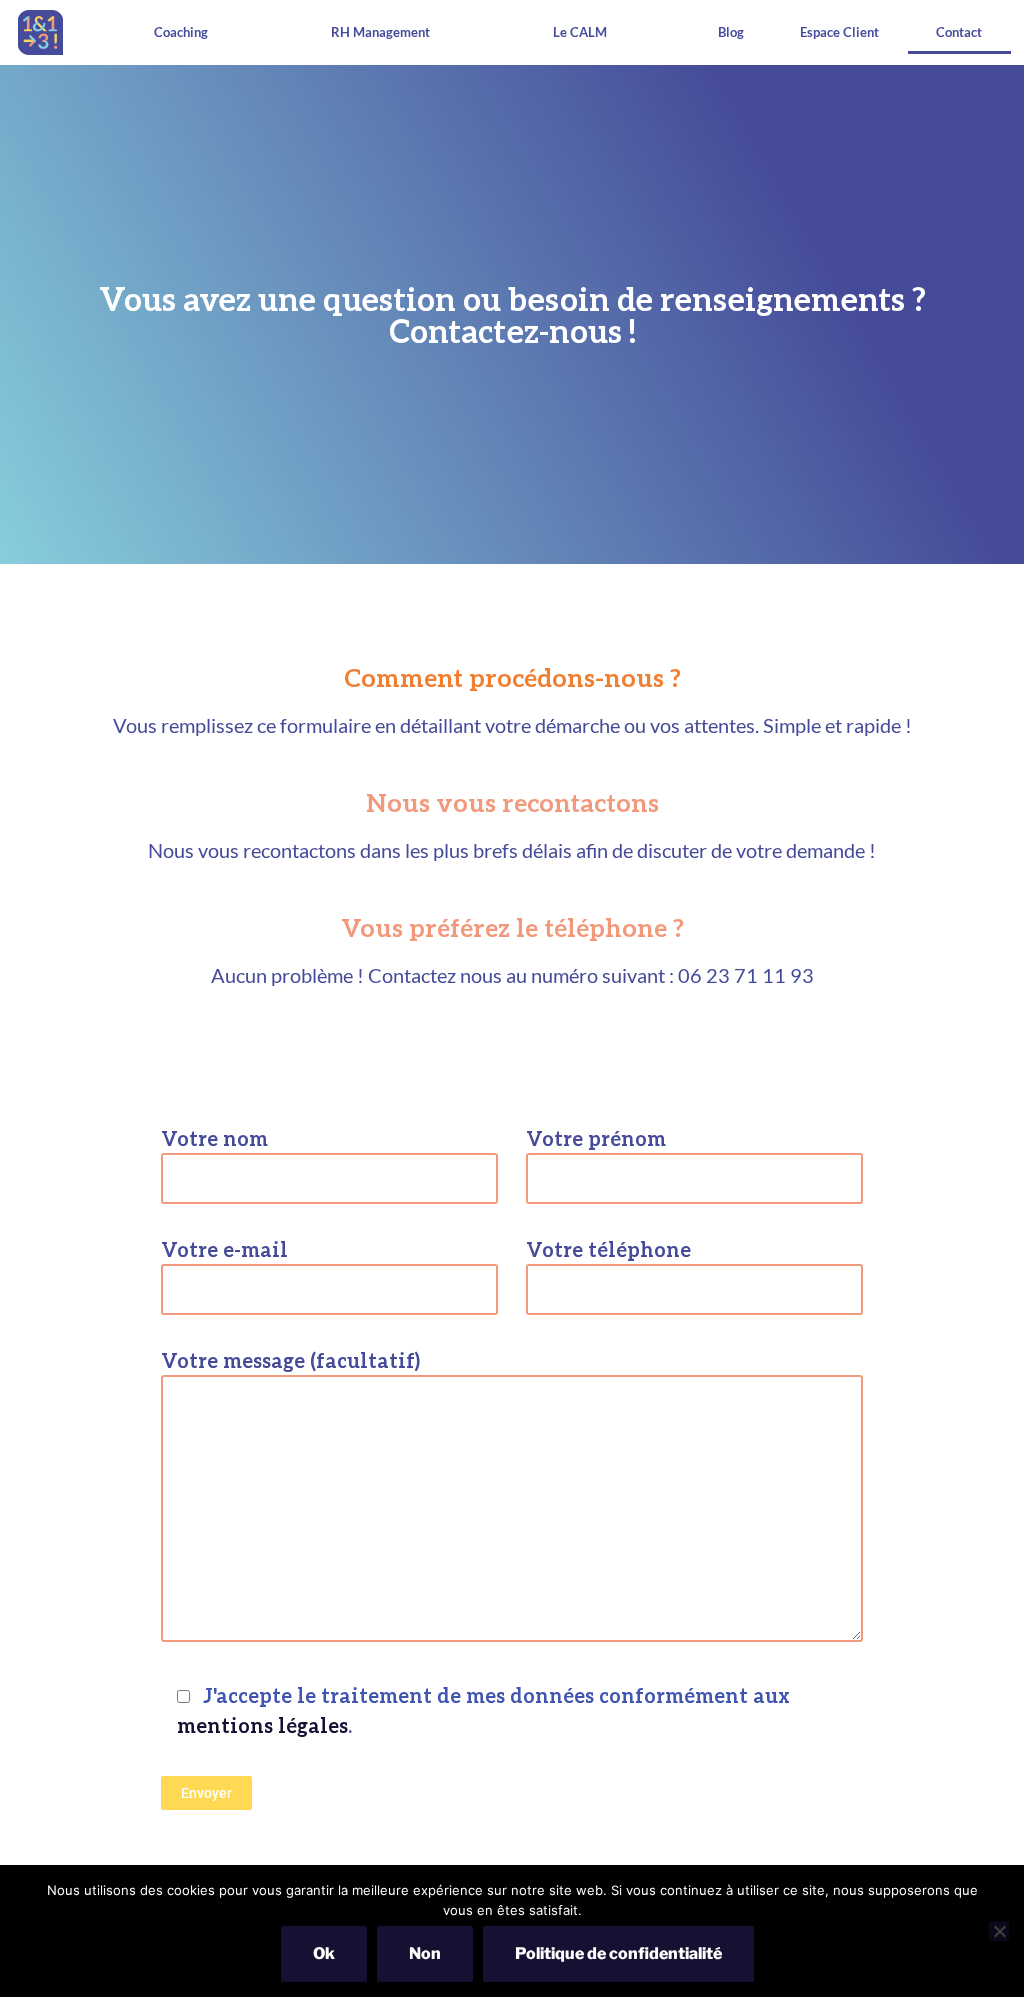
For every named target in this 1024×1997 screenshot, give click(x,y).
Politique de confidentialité (618, 1953)
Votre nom (214, 1138)
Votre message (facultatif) (290, 1360)
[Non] (999, 1931)
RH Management (380, 32)
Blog (731, 32)
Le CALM (580, 32)
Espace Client (839, 32)
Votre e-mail (224, 1249)
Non (425, 1953)
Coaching (181, 32)
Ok (324, 1953)
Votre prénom (596, 1138)
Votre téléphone (608, 1249)
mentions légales (262, 1725)
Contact (959, 32)
